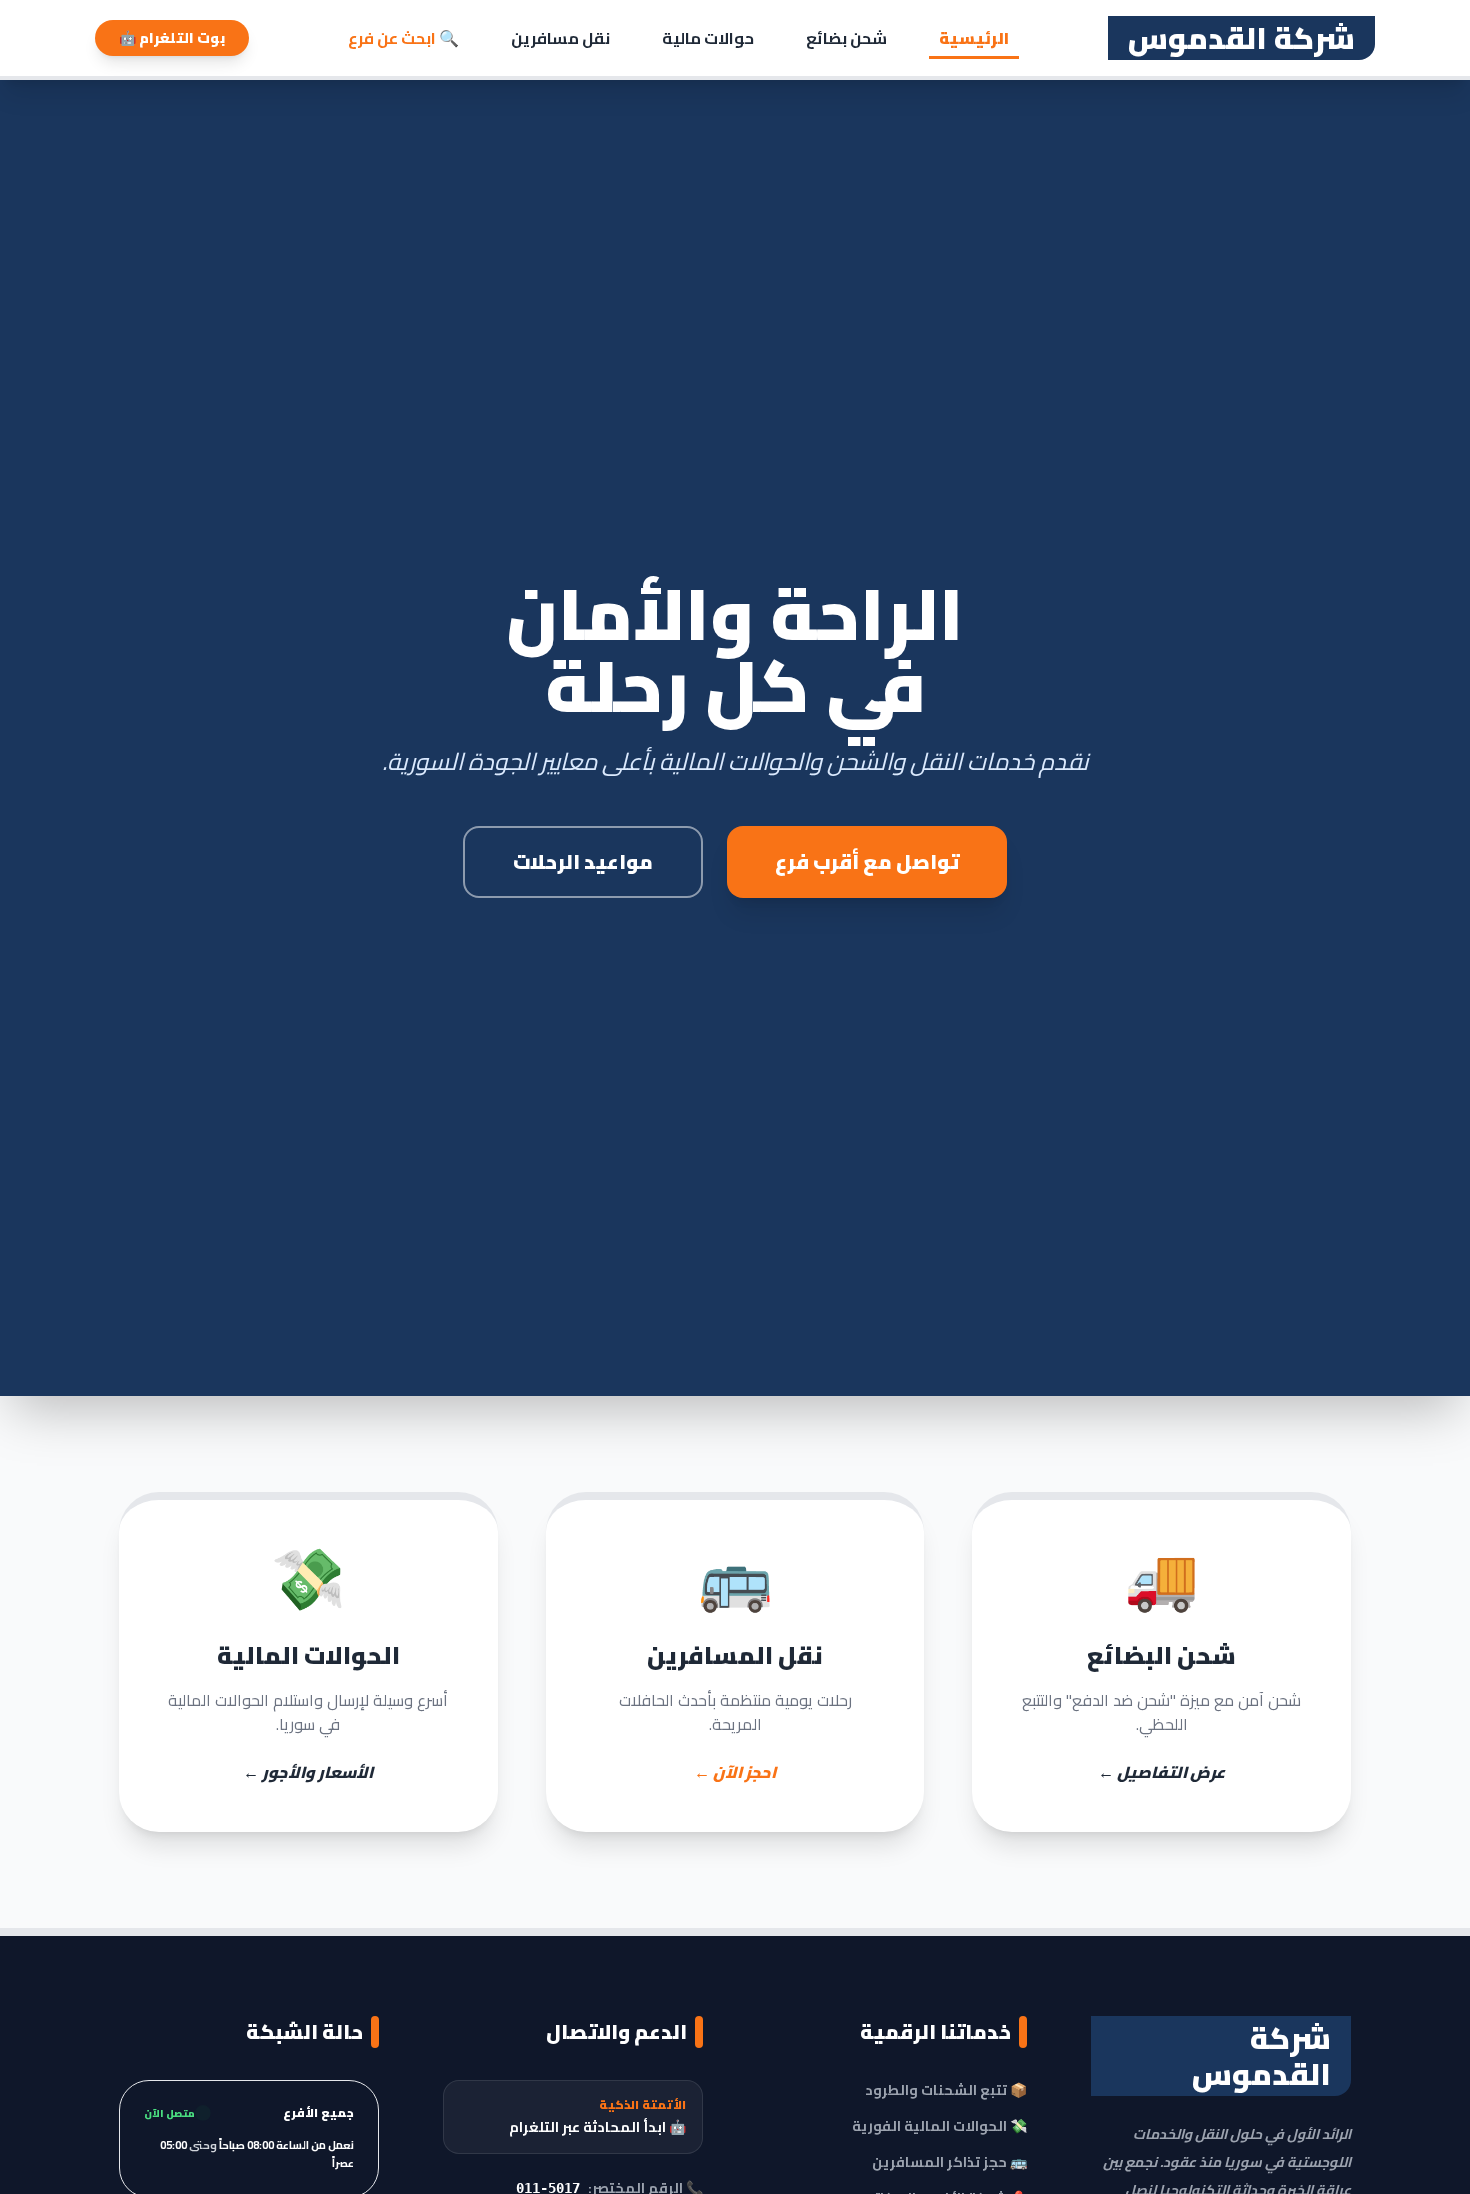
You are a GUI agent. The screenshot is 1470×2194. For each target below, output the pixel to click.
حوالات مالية (708, 38)
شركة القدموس (1241, 38)
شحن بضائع (846, 38)
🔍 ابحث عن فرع (403, 38)
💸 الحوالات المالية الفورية (939, 2126)
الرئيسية (974, 38)
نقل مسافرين (560, 38)
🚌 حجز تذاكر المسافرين (949, 2162)
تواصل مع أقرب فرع (867, 861)
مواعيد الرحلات (583, 861)
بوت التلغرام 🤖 (172, 38)
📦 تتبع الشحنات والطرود (946, 2090)
